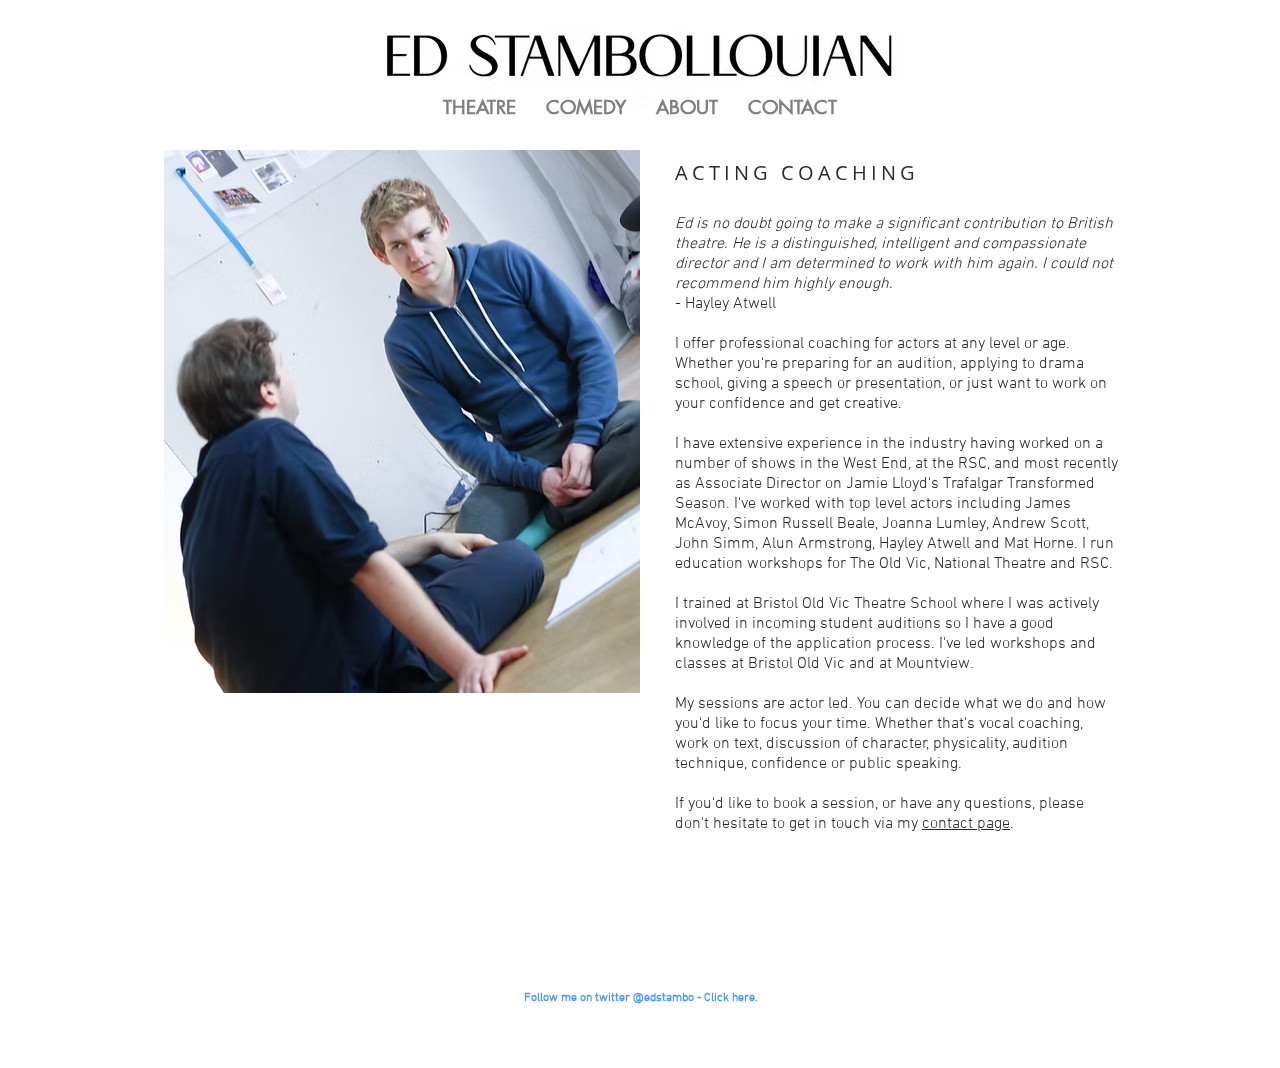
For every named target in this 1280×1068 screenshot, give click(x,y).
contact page (966, 824)
